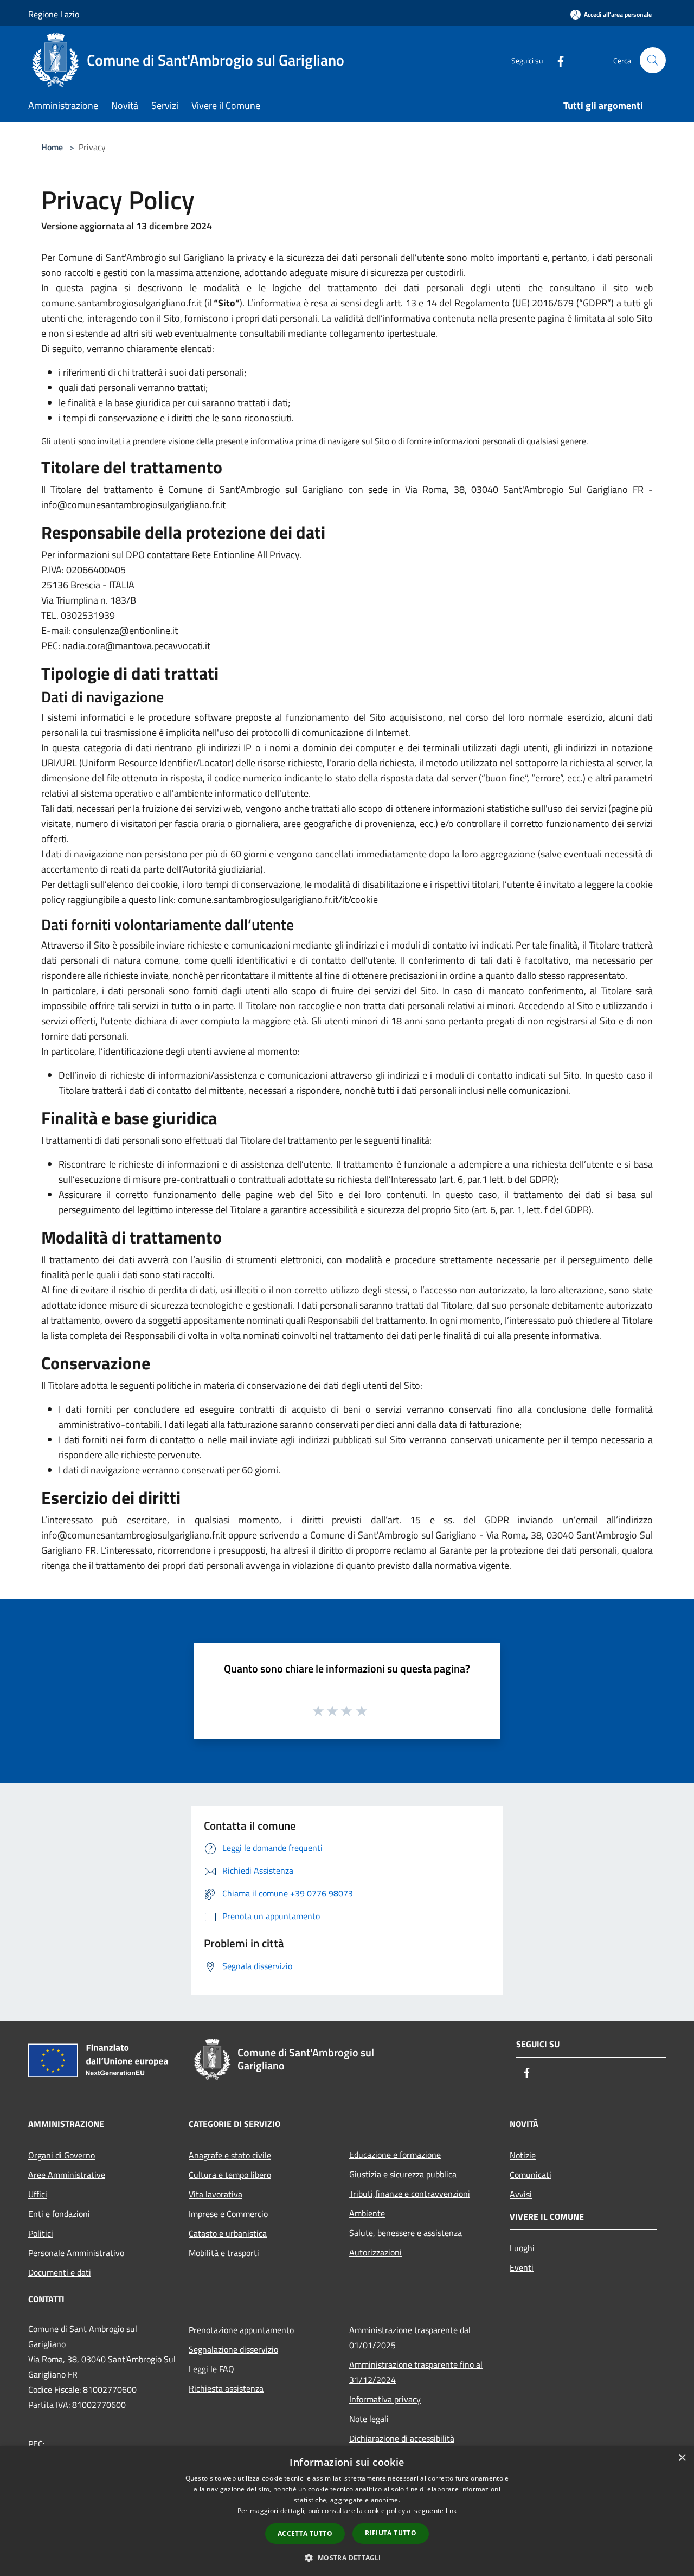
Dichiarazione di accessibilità (402, 2438)
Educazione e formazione (395, 2155)
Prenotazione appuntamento (241, 2330)
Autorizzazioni (375, 2252)
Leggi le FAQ (211, 2369)
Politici (41, 2233)
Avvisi (521, 2194)
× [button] (682, 2458)
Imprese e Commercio (228, 2214)
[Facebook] (556, 60)
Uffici (38, 2194)
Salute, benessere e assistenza (406, 2233)
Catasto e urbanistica (228, 2233)
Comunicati (531, 2175)
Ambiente (367, 2213)
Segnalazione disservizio (233, 2349)
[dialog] (347, 2511)
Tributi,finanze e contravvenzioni (410, 2194)
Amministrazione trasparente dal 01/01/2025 (410, 2337)
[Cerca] (653, 60)
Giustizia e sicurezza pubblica (403, 2174)
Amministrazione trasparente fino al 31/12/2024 (416, 2372)
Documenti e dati (60, 2272)
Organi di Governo (62, 2155)
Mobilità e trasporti (224, 2253)
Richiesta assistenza (226, 2388)
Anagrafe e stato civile (230, 2155)
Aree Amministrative (67, 2175)
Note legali (369, 2419)
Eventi (522, 2267)
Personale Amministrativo (76, 2253)
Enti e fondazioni (59, 2214)
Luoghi (522, 2248)
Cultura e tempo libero (230, 2175)
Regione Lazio (54, 14)
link (451, 2511)
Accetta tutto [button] (305, 2533)
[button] (347, 2558)
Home (52, 147)
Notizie (523, 2155)
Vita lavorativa (216, 2194)
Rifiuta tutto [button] (391, 2533)
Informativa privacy (385, 2399)
